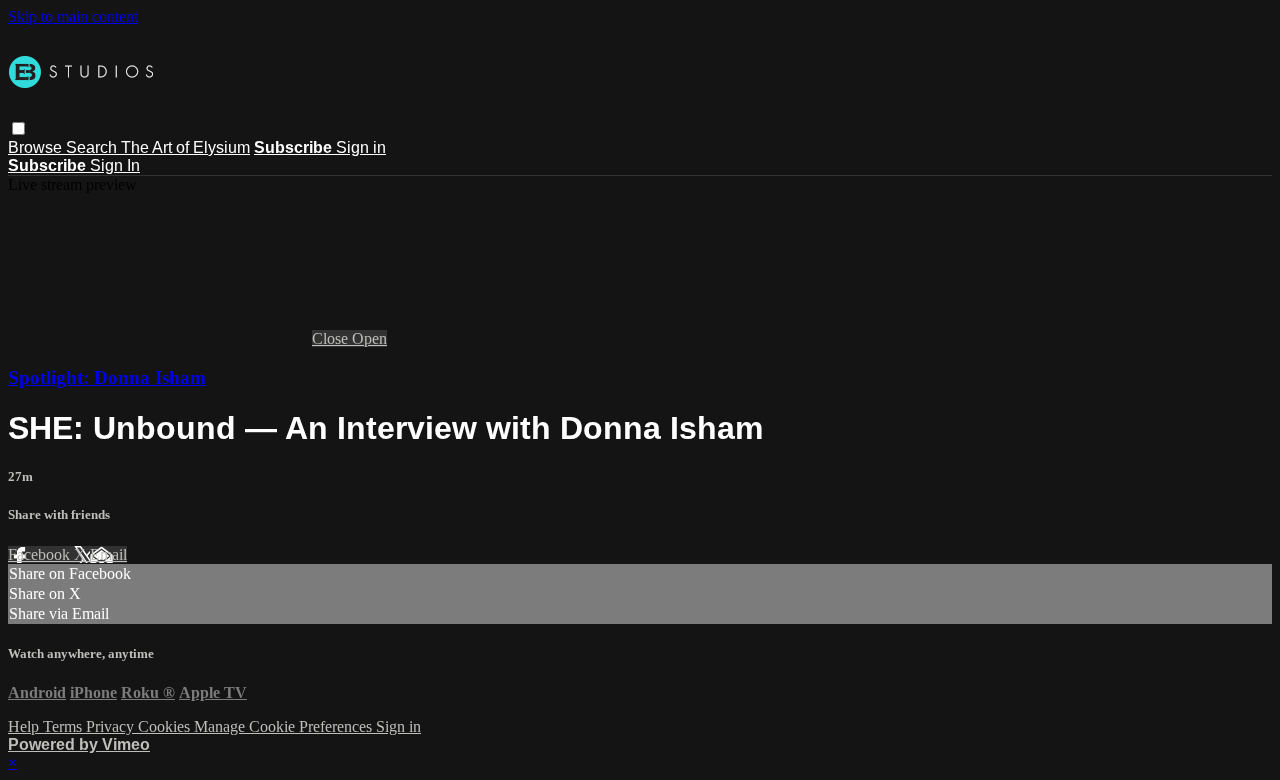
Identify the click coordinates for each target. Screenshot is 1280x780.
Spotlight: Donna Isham (107, 377)
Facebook (41, 554)
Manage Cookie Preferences (285, 726)
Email (108, 554)
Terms (64, 726)
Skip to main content (73, 16)
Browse (37, 147)
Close (332, 338)
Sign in (361, 147)
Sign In (115, 165)
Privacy (112, 726)
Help (25, 726)
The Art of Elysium (185, 147)
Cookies (166, 726)
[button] (18, 128)
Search (93, 147)
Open (369, 338)
